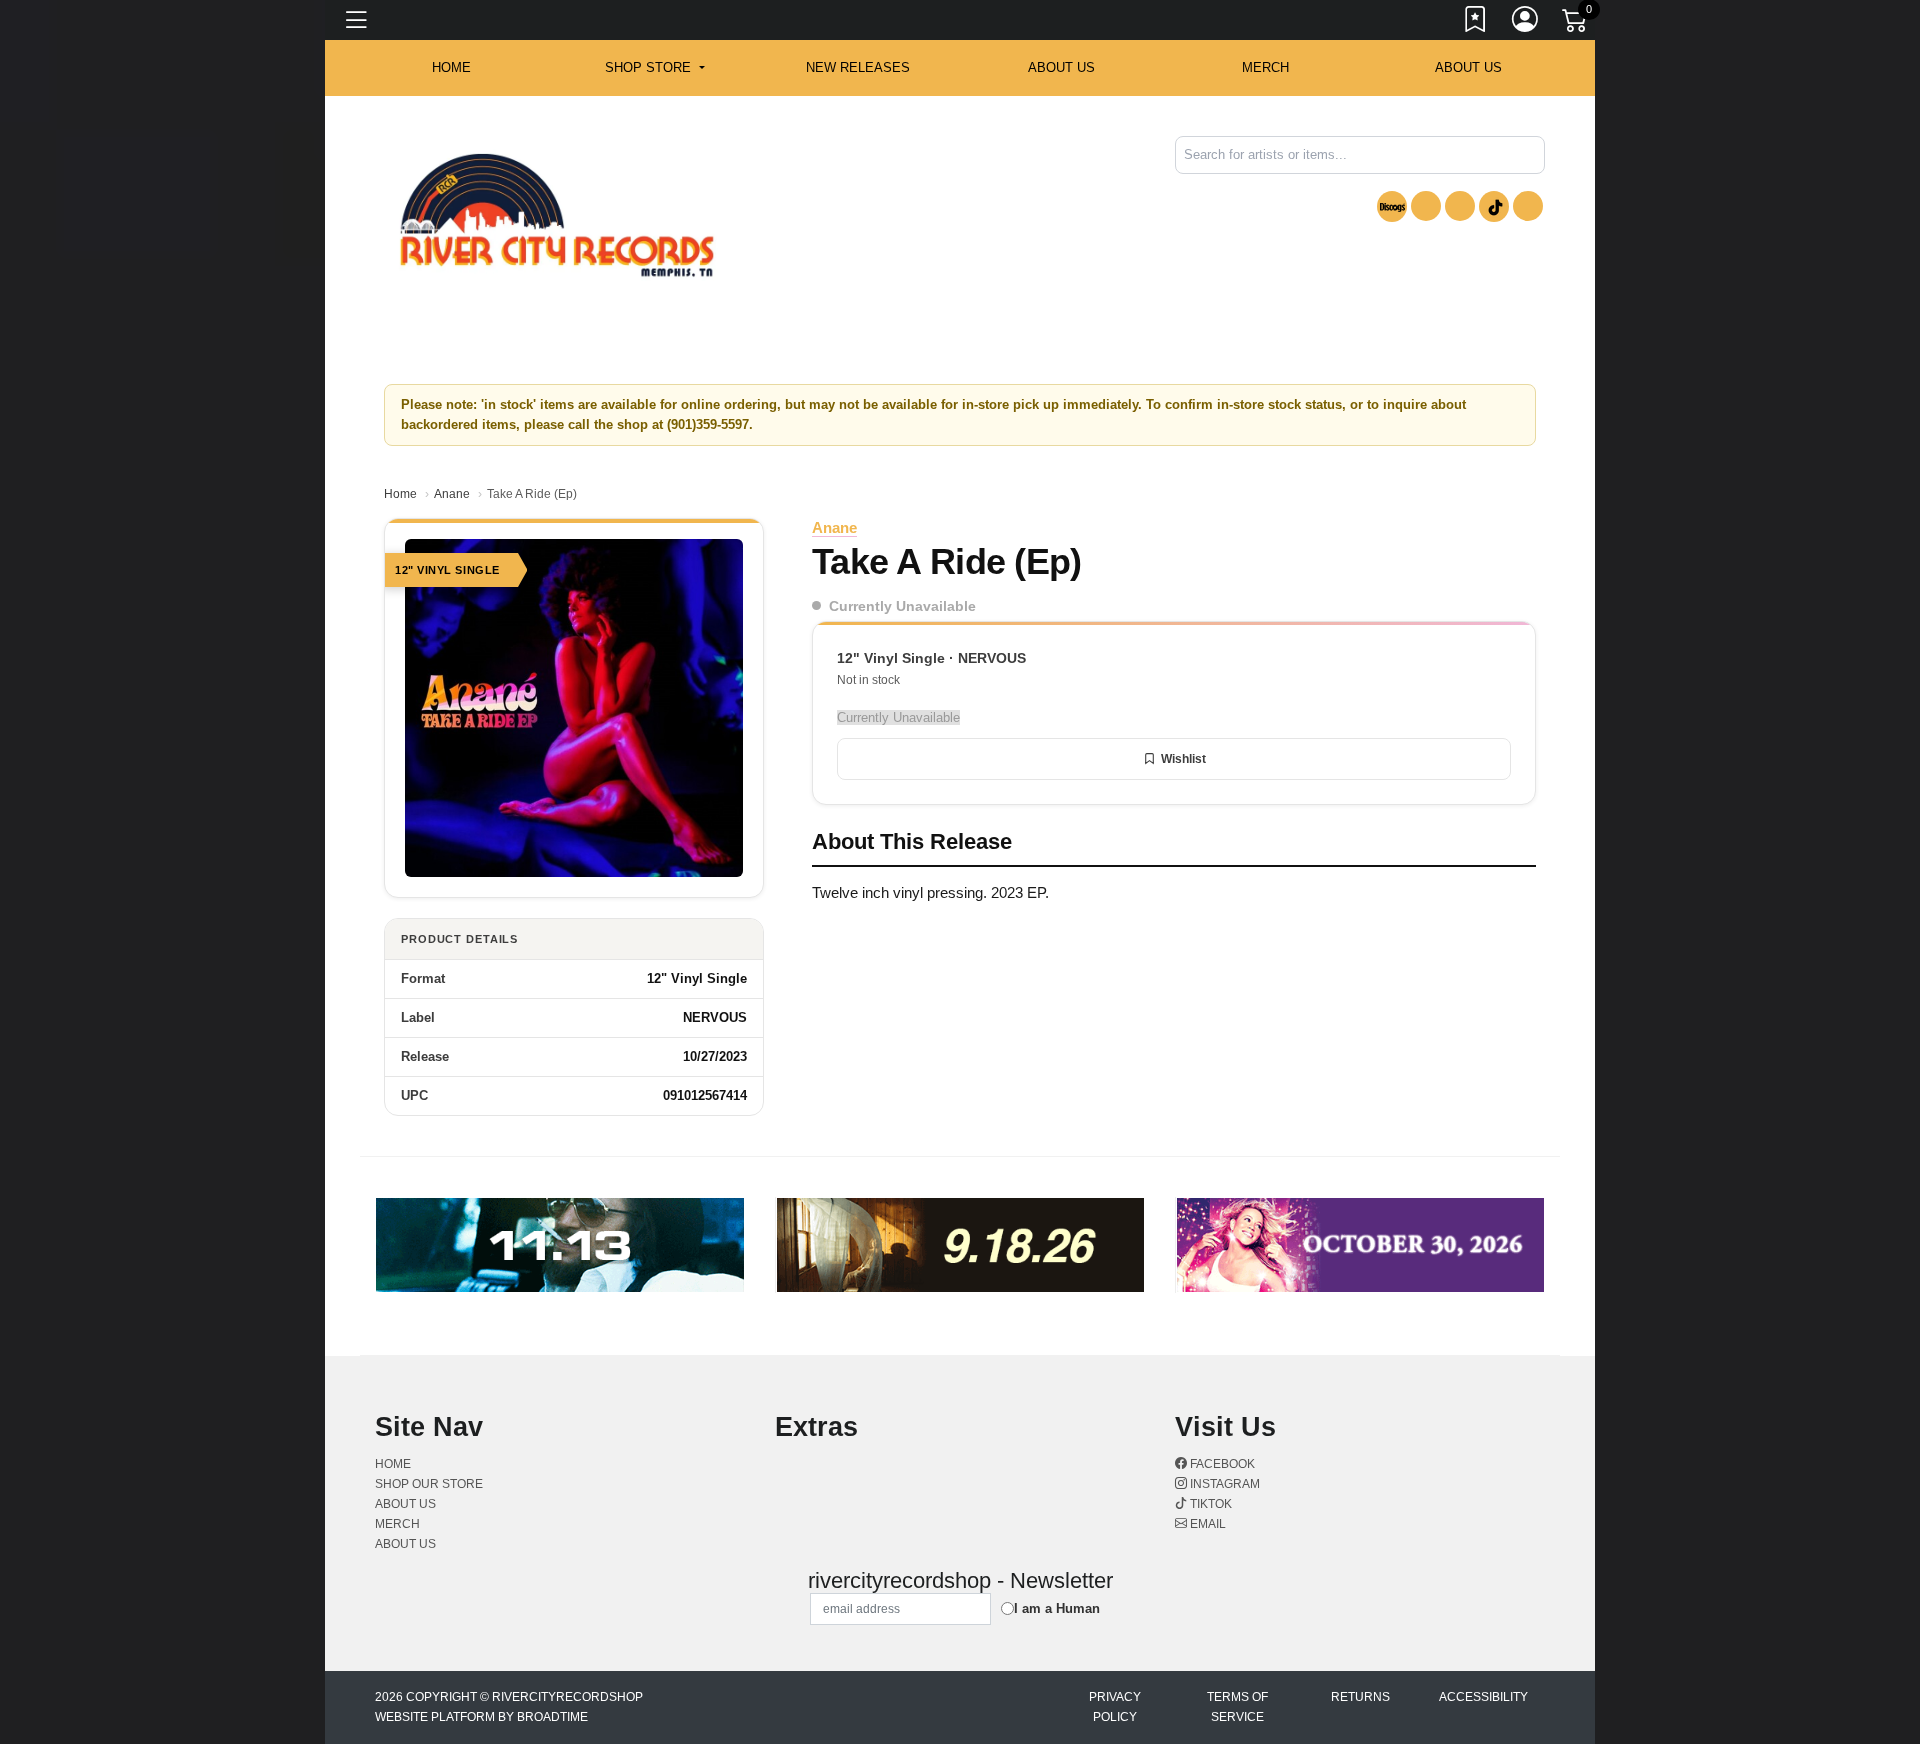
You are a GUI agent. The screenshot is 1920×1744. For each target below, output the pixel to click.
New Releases (858, 67)
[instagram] (1460, 206)
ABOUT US (1061, 67)
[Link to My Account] (1526, 23)
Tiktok (1209, 1504)
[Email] (1528, 206)
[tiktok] (1494, 206)
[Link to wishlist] (1476, 23)
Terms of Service (1237, 1707)
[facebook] (1426, 206)
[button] (654, 68)
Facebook (1221, 1464)
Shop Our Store (429, 1484)
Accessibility (1483, 1697)
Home (400, 494)
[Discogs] (1392, 206)
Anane (452, 494)
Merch (1265, 67)
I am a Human (1057, 1608)
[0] (1576, 24)
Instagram (1223, 1484)
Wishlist (1183, 759)
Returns (1360, 1697)
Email (1206, 1524)
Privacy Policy (1115, 1707)
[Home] (557, 215)
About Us (1468, 67)
